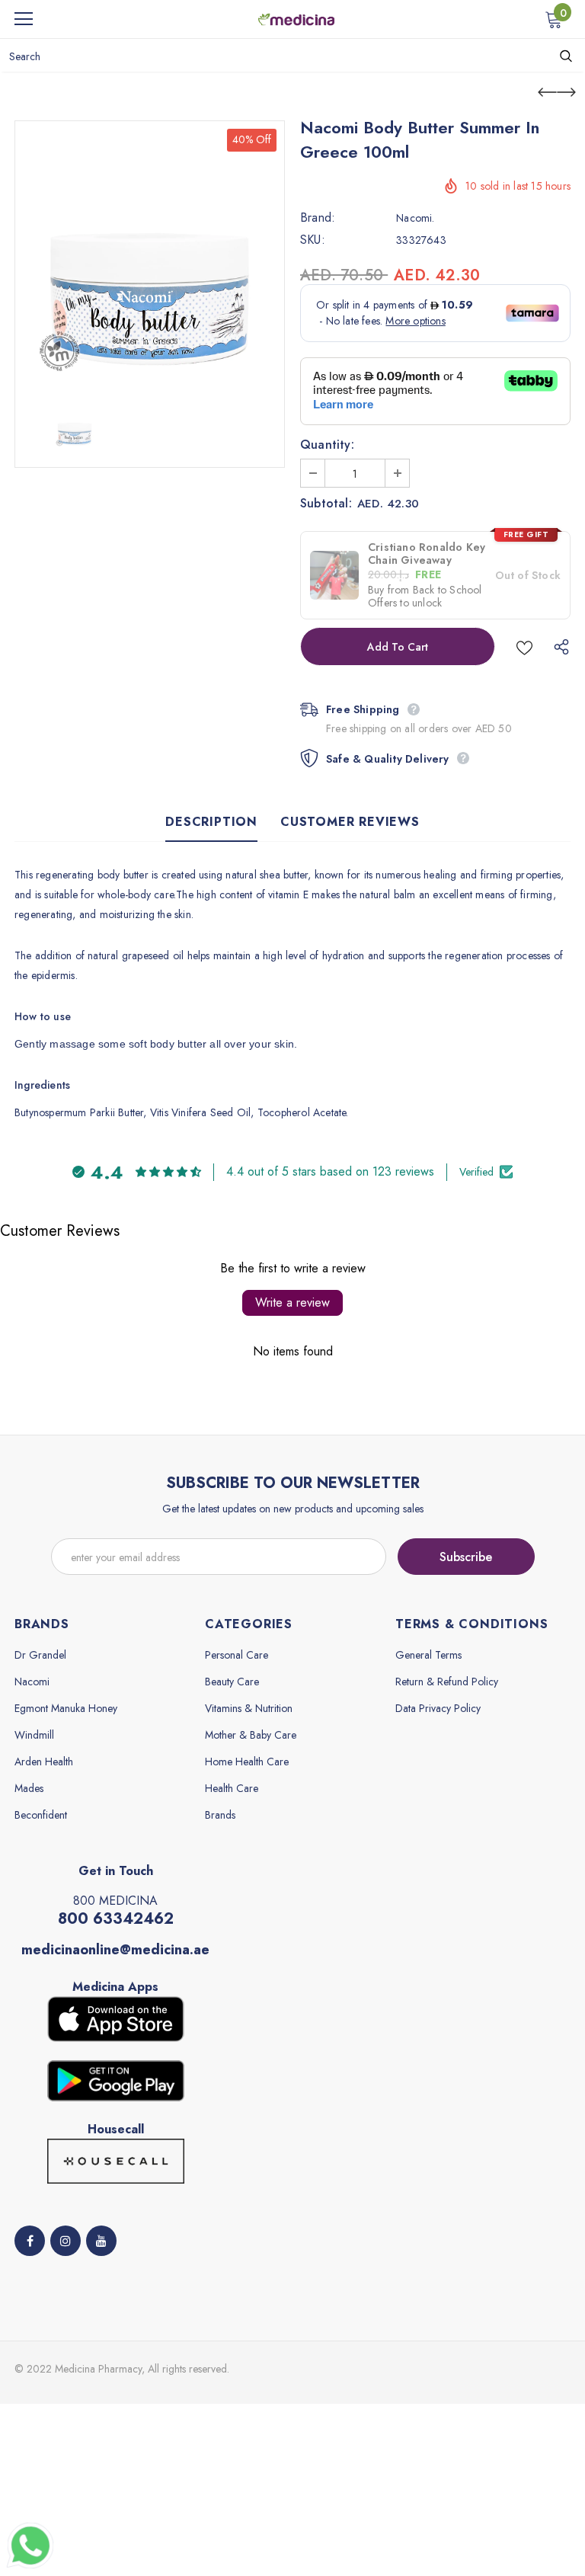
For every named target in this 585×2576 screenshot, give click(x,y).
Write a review (292, 1302)
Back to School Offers (425, 596)
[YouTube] (101, 2241)
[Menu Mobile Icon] (24, 19)
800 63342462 (116, 1919)
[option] (150, 256)
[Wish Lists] (524, 646)
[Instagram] (66, 2241)
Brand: (318, 218)
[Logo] (296, 18)
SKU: (313, 240)
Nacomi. (415, 218)
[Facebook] (30, 2241)
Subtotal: (326, 504)
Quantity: (327, 445)
